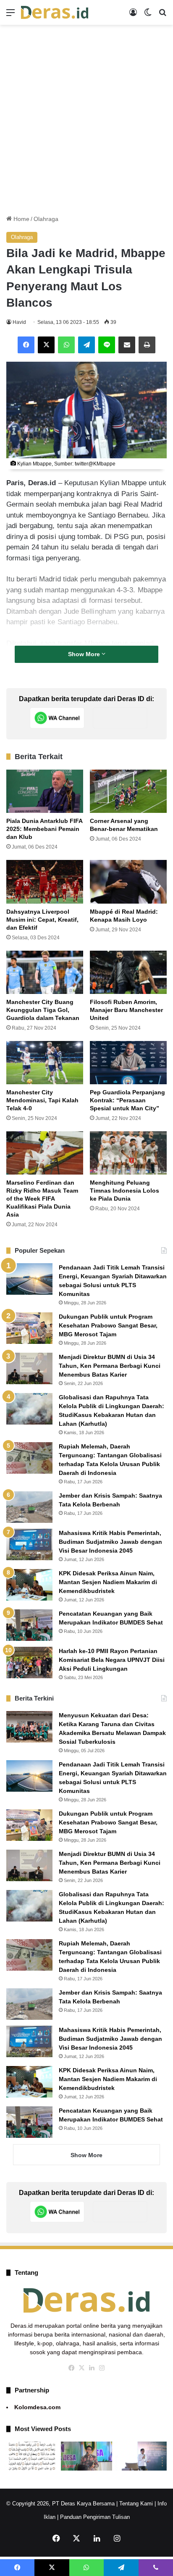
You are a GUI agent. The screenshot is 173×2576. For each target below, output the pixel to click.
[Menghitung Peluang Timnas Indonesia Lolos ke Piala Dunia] (128, 1153)
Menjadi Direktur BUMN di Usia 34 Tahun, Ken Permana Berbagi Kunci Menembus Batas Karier (110, 1366)
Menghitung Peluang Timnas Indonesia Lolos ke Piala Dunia (125, 1191)
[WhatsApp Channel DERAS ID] (57, 718)
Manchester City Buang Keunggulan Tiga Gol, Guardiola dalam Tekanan (43, 1010)
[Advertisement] (86, 120)
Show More (85, 654)
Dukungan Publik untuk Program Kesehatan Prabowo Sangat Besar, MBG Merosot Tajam (108, 1325)
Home (21, 219)
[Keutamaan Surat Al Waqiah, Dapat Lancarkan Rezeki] (32, 2456)
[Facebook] (26, 345)
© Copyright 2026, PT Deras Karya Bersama (60, 2504)
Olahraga (46, 219)
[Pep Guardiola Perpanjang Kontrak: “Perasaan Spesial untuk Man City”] (128, 1063)
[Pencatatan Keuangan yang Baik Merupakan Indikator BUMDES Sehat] (29, 1625)
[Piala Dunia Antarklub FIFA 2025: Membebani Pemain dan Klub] (45, 791)
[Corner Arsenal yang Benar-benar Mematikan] (128, 791)
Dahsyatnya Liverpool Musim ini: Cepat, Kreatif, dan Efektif (42, 920)
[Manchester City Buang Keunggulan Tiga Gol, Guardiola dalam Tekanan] (45, 972)
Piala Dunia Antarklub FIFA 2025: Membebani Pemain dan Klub (45, 829)
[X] (46, 345)
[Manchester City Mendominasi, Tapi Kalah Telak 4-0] (45, 1063)
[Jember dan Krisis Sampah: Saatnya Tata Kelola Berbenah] (29, 1507)
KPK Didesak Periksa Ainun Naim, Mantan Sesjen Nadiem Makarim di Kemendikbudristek (108, 1582)
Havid (19, 322)
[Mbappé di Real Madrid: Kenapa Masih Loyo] (128, 882)
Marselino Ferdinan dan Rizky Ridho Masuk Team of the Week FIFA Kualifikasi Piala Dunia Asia (42, 1199)
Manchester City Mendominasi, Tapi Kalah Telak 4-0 (42, 1100)
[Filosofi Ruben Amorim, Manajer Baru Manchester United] (128, 972)
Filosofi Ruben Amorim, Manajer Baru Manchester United (126, 1010)
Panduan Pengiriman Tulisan (95, 2517)
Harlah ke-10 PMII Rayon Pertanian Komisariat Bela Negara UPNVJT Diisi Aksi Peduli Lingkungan (112, 1660)
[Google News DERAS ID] (120, 718)
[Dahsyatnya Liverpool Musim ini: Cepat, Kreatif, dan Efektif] (45, 882)
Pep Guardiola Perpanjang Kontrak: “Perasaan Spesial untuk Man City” (127, 1100)
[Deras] (55, 12)
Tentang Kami (136, 2504)
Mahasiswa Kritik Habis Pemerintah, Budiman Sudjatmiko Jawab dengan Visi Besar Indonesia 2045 (110, 1542)
